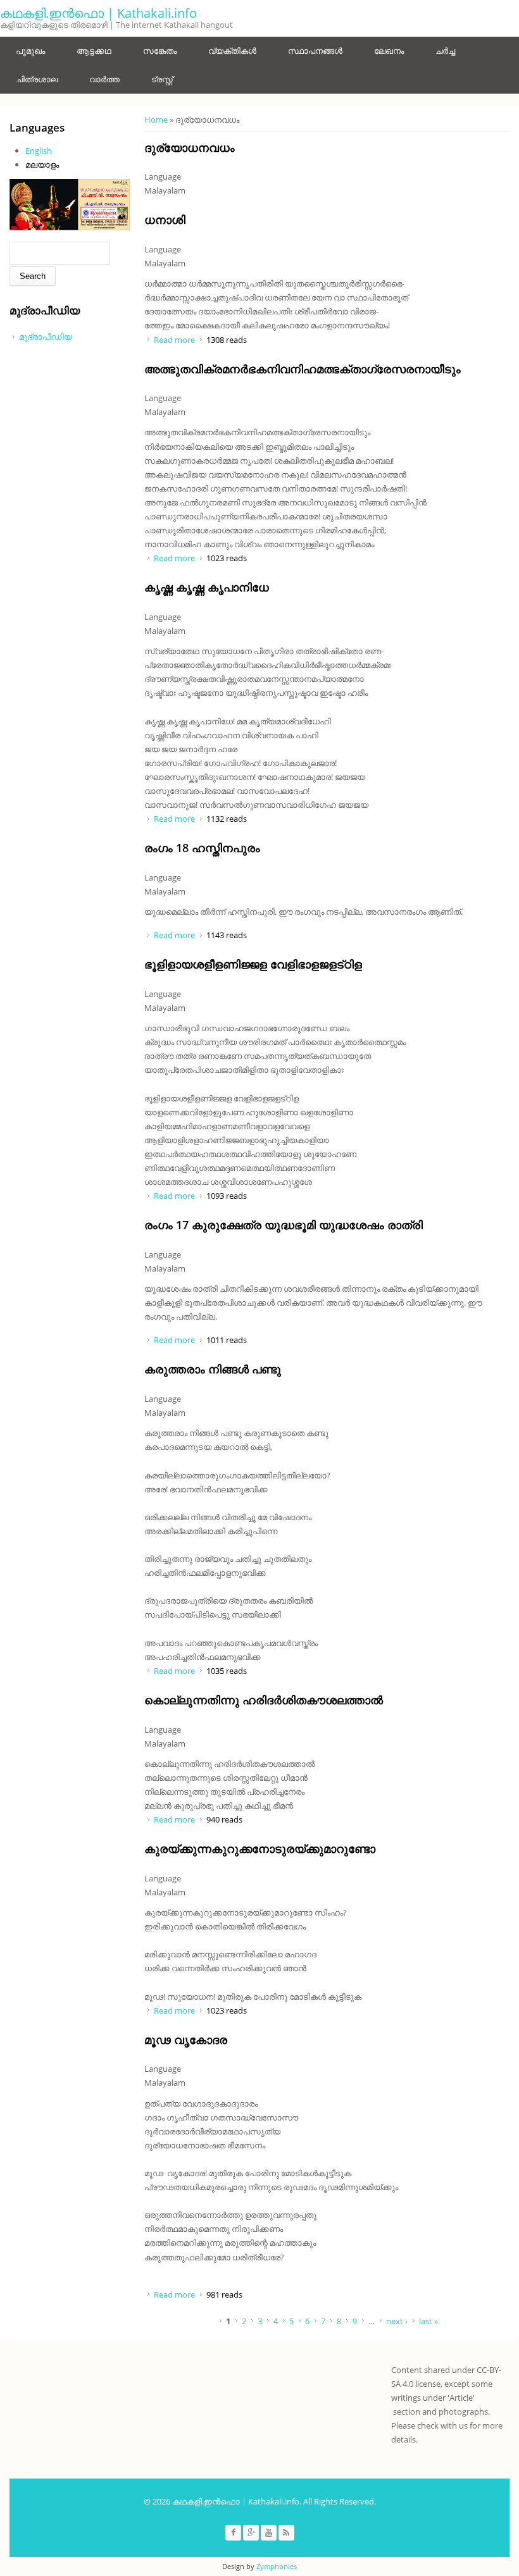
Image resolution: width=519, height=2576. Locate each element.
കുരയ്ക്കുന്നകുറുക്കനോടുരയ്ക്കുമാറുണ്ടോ (260, 1848)
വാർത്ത (104, 79)
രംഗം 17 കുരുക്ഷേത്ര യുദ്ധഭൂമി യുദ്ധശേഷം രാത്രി (284, 1225)
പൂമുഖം (30, 51)
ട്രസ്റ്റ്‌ (162, 79)
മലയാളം (42, 164)
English (39, 151)
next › (397, 2321)
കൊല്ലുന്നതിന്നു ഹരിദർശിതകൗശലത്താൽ (264, 1700)
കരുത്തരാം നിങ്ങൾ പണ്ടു (213, 1369)
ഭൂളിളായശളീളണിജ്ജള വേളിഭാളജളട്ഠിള (253, 964)
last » (428, 2321)
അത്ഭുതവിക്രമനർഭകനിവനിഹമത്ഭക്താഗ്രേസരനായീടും (303, 369)
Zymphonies (277, 2566)
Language (163, 176)
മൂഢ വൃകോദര (186, 2040)
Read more (174, 340)
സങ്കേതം (160, 51)
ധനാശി (165, 220)
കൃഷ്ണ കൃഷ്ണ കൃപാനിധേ (207, 587)
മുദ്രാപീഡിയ (46, 337)
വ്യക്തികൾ (232, 51)
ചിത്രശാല (37, 79)
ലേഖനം (389, 51)
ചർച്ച (445, 51)
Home (156, 120)
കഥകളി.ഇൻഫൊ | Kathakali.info (98, 13)
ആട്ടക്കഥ (94, 51)
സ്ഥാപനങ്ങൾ (315, 51)
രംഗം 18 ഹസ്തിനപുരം (202, 848)
